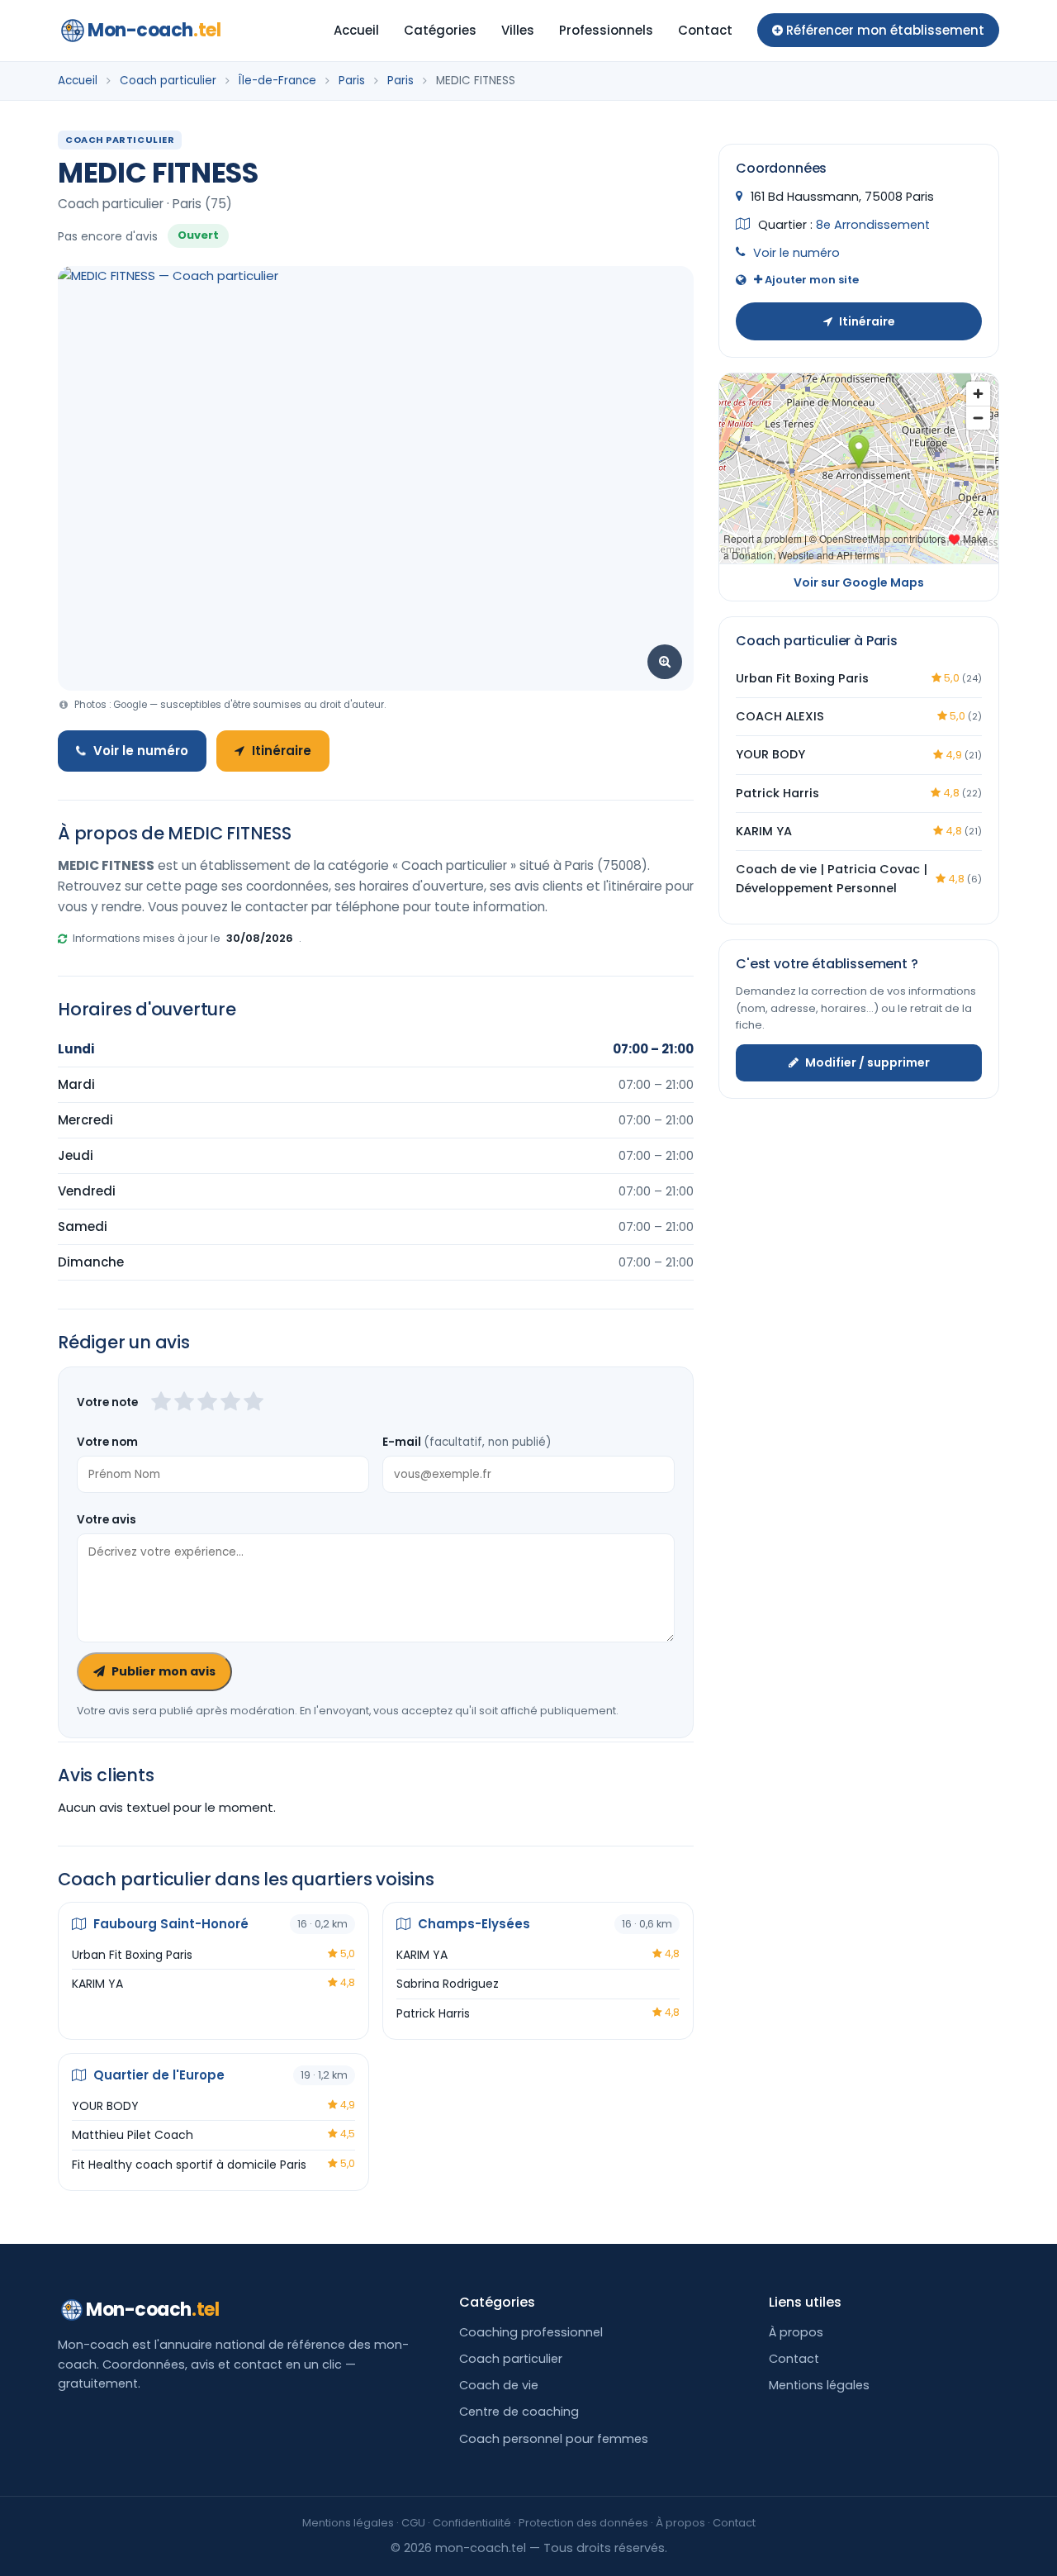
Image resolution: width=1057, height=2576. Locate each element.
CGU (413, 2523)
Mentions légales (819, 2385)
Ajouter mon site (811, 280)
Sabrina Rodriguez (448, 1984)
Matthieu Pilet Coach (133, 2135)
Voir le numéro (141, 751)
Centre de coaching (519, 2412)
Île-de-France (277, 81)
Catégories (440, 30)
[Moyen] (184, 1403)
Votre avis (107, 1520)
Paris (352, 81)
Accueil (356, 30)
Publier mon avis (164, 1671)
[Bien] (207, 1403)
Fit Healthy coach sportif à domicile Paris (189, 2165)
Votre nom (107, 1442)
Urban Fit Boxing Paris (132, 1955)
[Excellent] (254, 1403)
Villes (518, 30)
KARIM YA (97, 1984)
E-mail (467, 1442)
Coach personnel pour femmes (554, 2439)
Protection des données (583, 2523)
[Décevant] (161, 1403)
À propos (796, 2332)
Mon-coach (154, 30)
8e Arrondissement (873, 224)
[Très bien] (230, 1403)
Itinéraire (282, 751)
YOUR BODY (105, 2106)
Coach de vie (499, 2385)
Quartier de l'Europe (157, 2075)
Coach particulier (168, 81)
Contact (705, 30)
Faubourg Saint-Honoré (169, 1924)
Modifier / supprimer (867, 1062)
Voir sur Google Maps (859, 582)
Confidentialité (472, 2523)
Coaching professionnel (531, 2332)
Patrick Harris (433, 2013)
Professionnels (606, 30)
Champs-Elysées (472, 1924)
